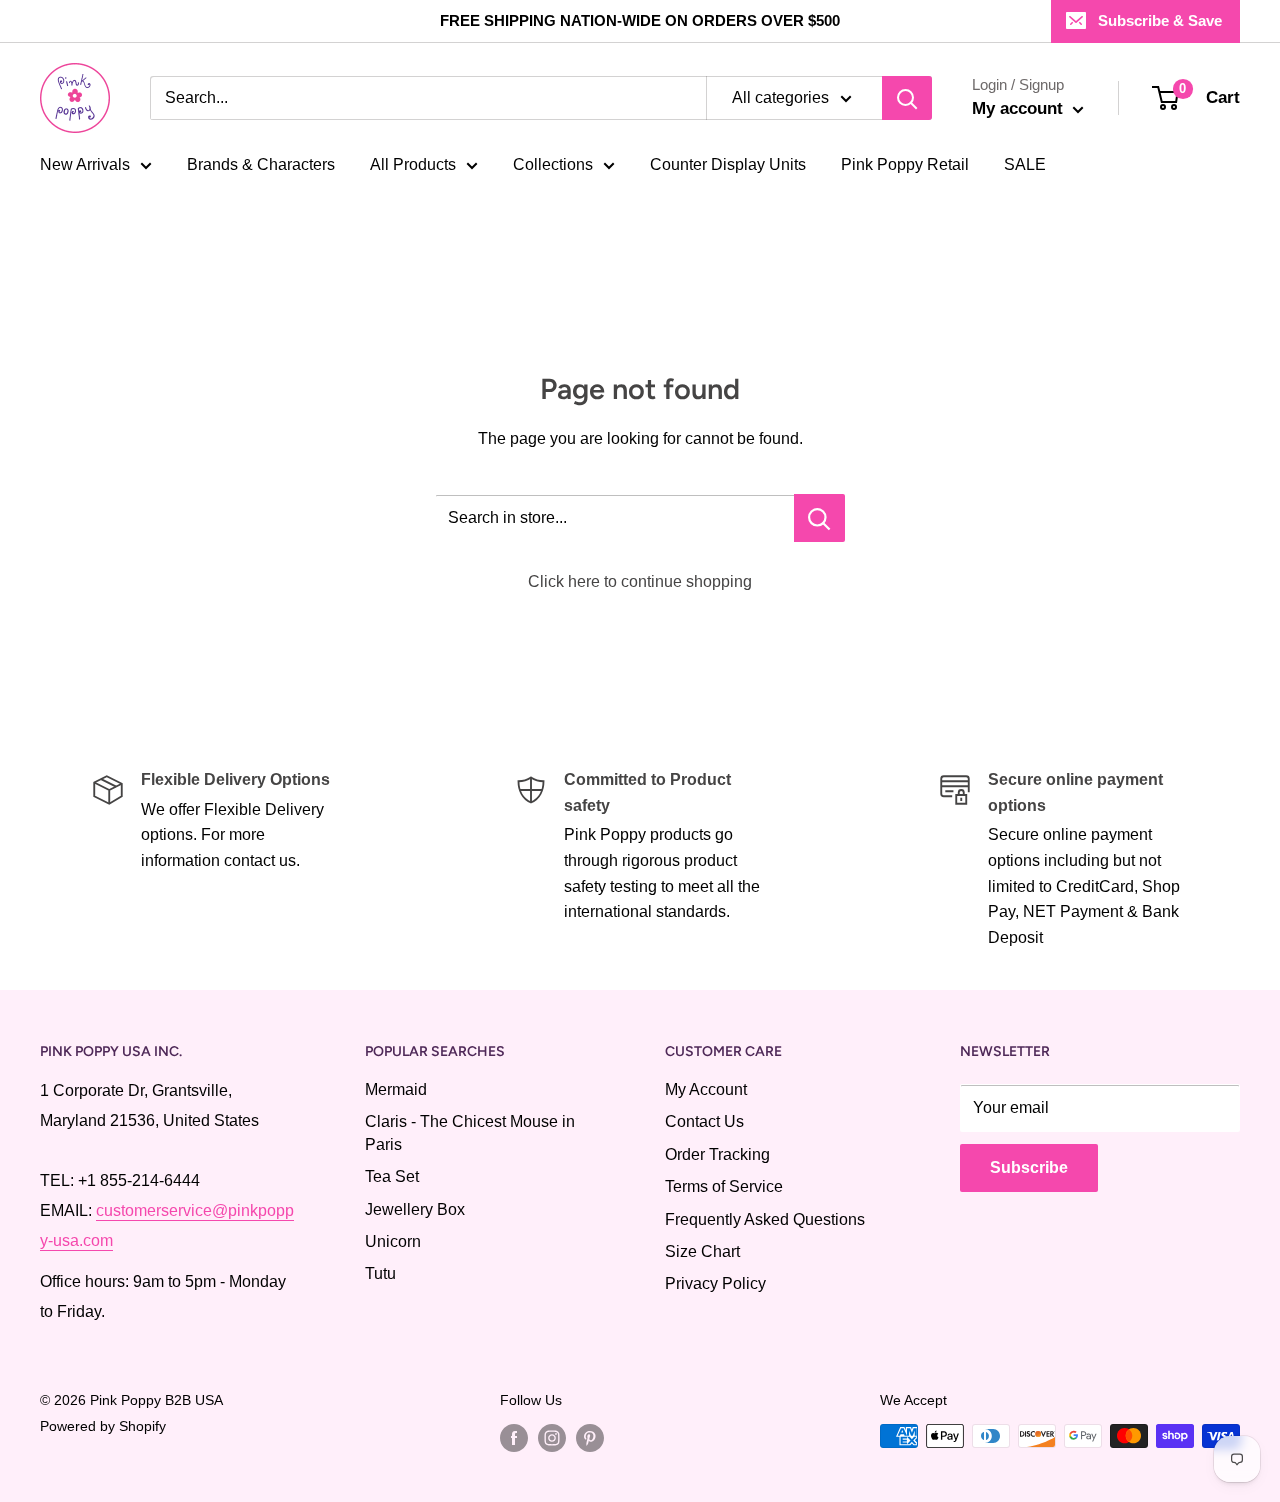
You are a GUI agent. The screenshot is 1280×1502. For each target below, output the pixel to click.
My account (1020, 108)
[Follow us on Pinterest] (590, 1438)
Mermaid (396, 1089)
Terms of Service (724, 1186)
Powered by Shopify (103, 1426)
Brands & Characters (261, 164)
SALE (1025, 164)
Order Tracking (717, 1154)
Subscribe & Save (1160, 20)
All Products (413, 164)
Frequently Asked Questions (765, 1219)
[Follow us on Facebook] (514, 1438)
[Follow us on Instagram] (552, 1438)
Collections (553, 164)
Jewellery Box (415, 1209)
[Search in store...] (819, 518)
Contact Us (704, 1121)
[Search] (907, 98)
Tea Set (392, 1176)
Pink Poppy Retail (905, 164)
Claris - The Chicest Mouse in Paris (470, 1132)
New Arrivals (85, 164)
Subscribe (1029, 1167)
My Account (706, 1089)
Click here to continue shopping (640, 581)
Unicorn (393, 1241)
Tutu (380, 1273)
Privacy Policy (715, 1283)
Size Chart (702, 1251)
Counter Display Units (728, 164)
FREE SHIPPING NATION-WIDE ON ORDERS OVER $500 (640, 20)
